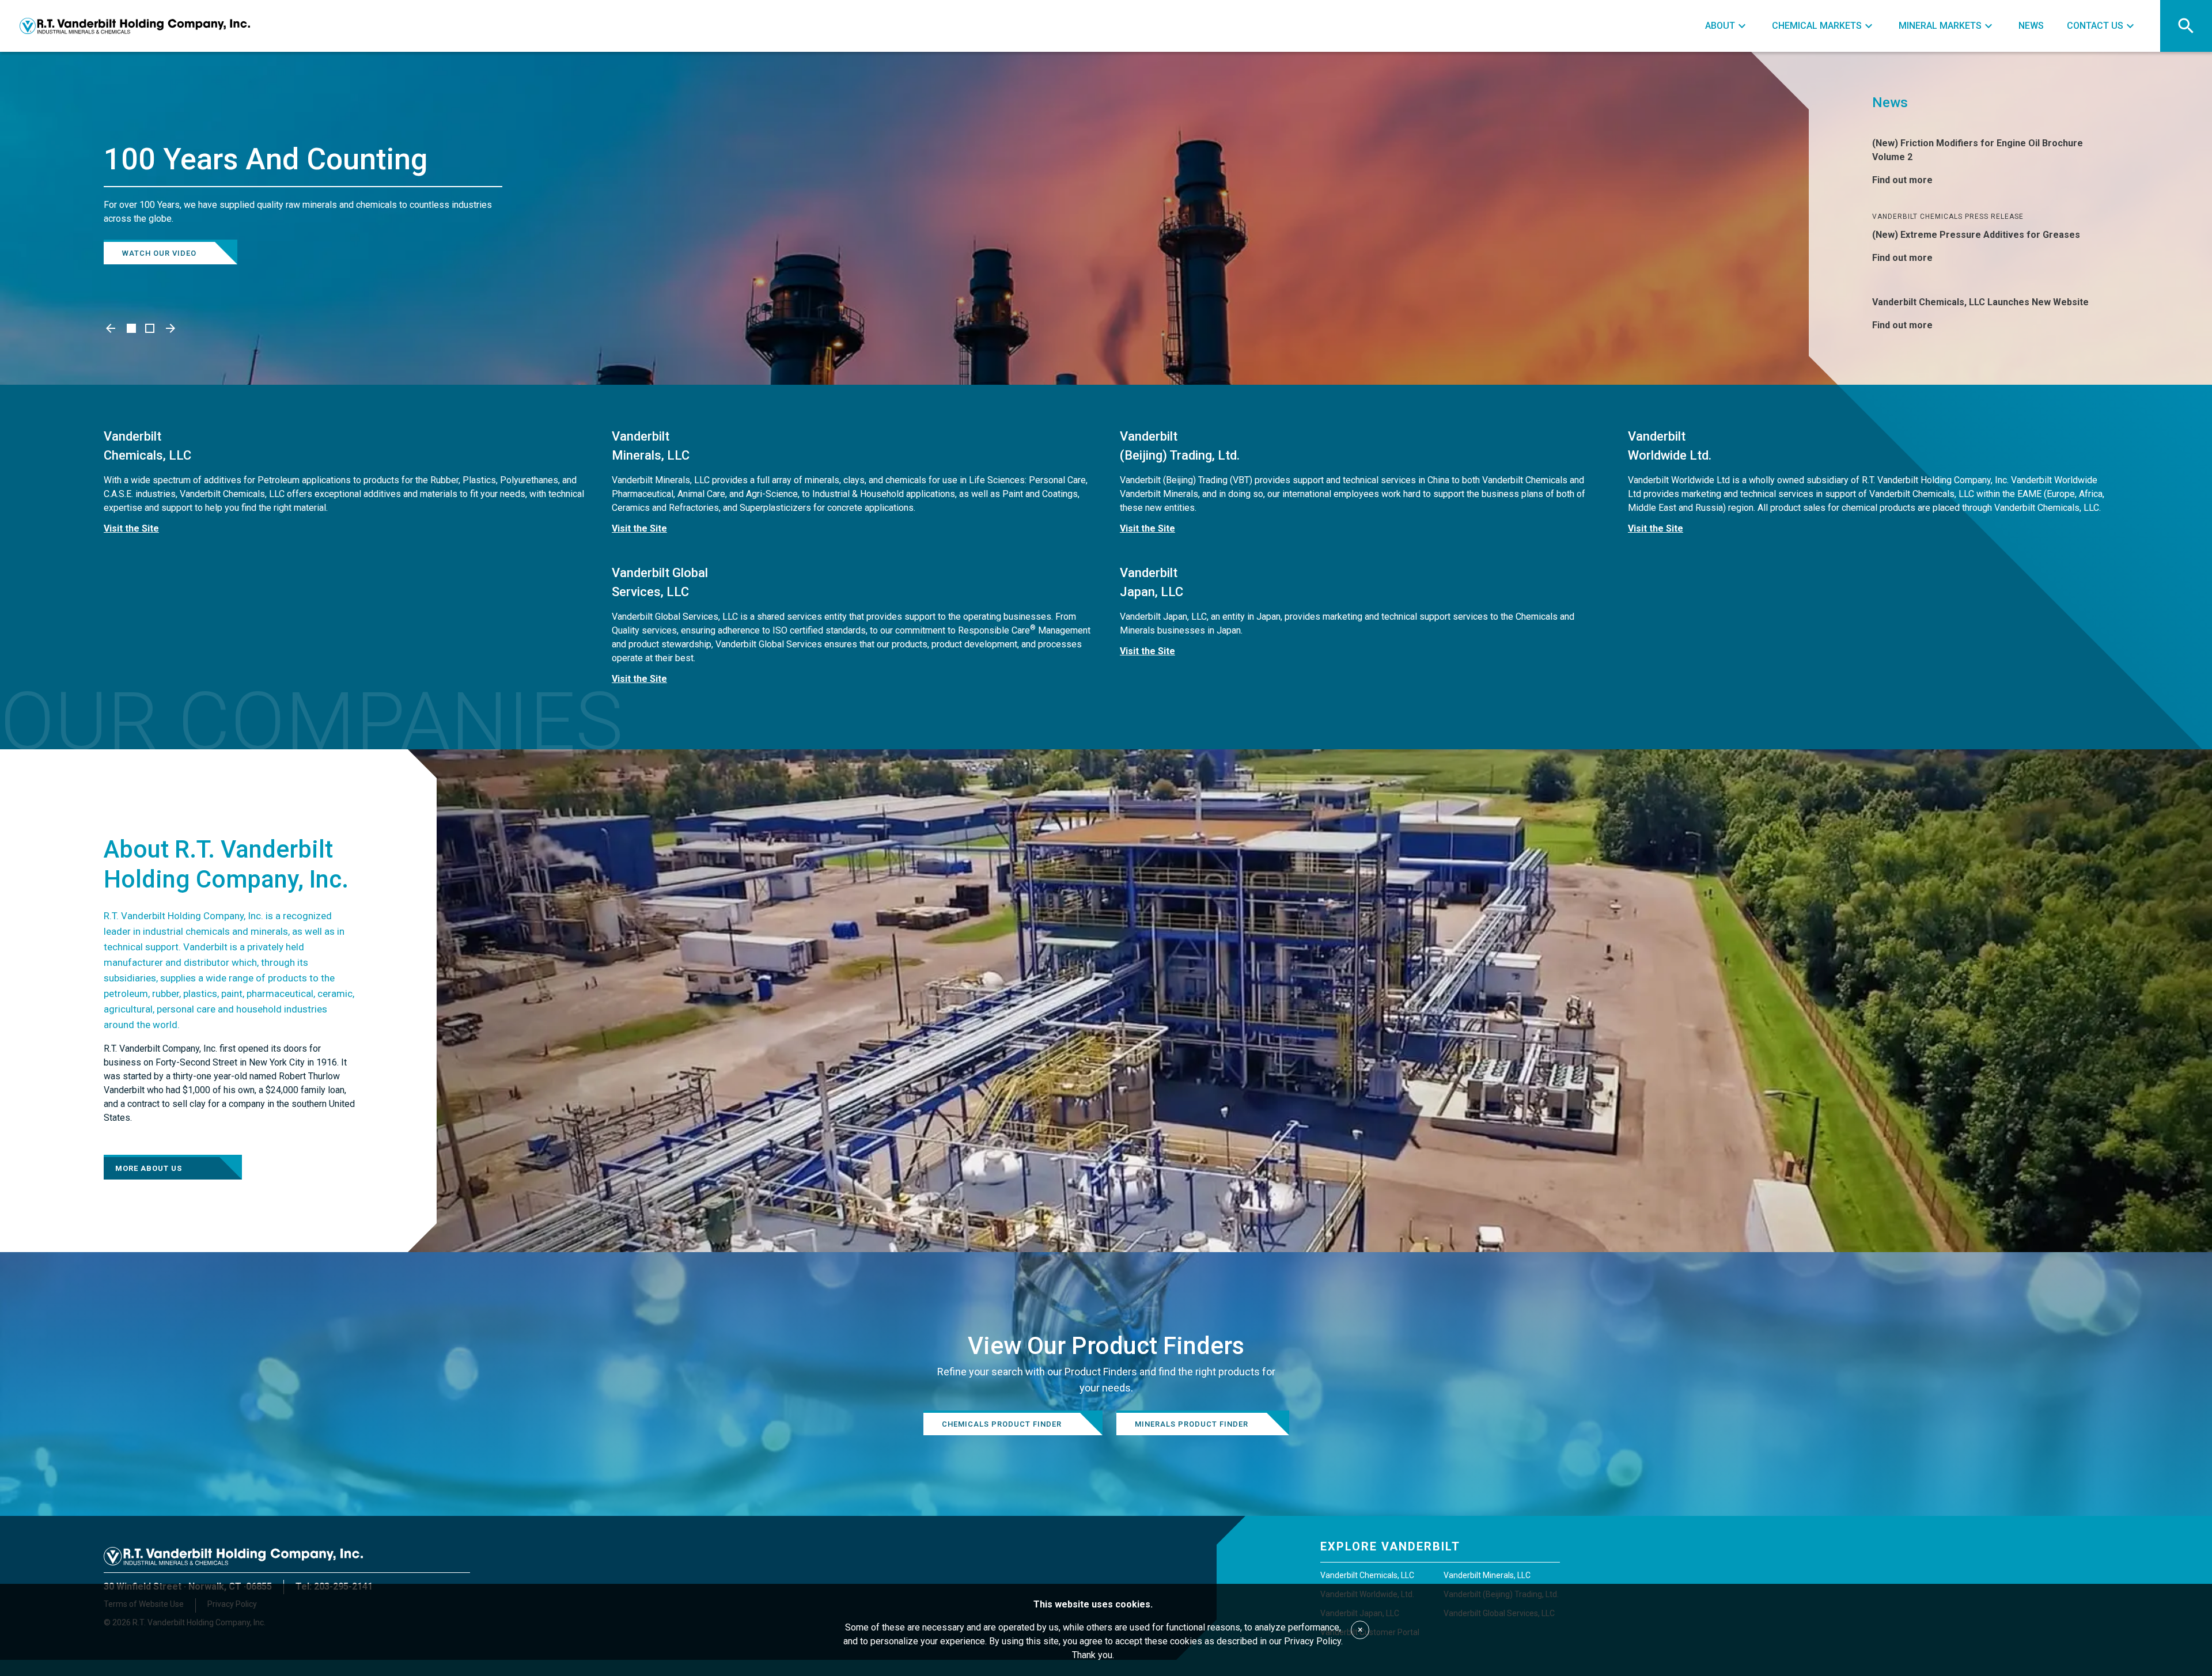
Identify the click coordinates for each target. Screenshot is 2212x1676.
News (1890, 103)
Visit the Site (131, 528)
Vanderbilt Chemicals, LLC (1367, 1575)
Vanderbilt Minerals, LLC (1487, 1575)
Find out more (1902, 180)
